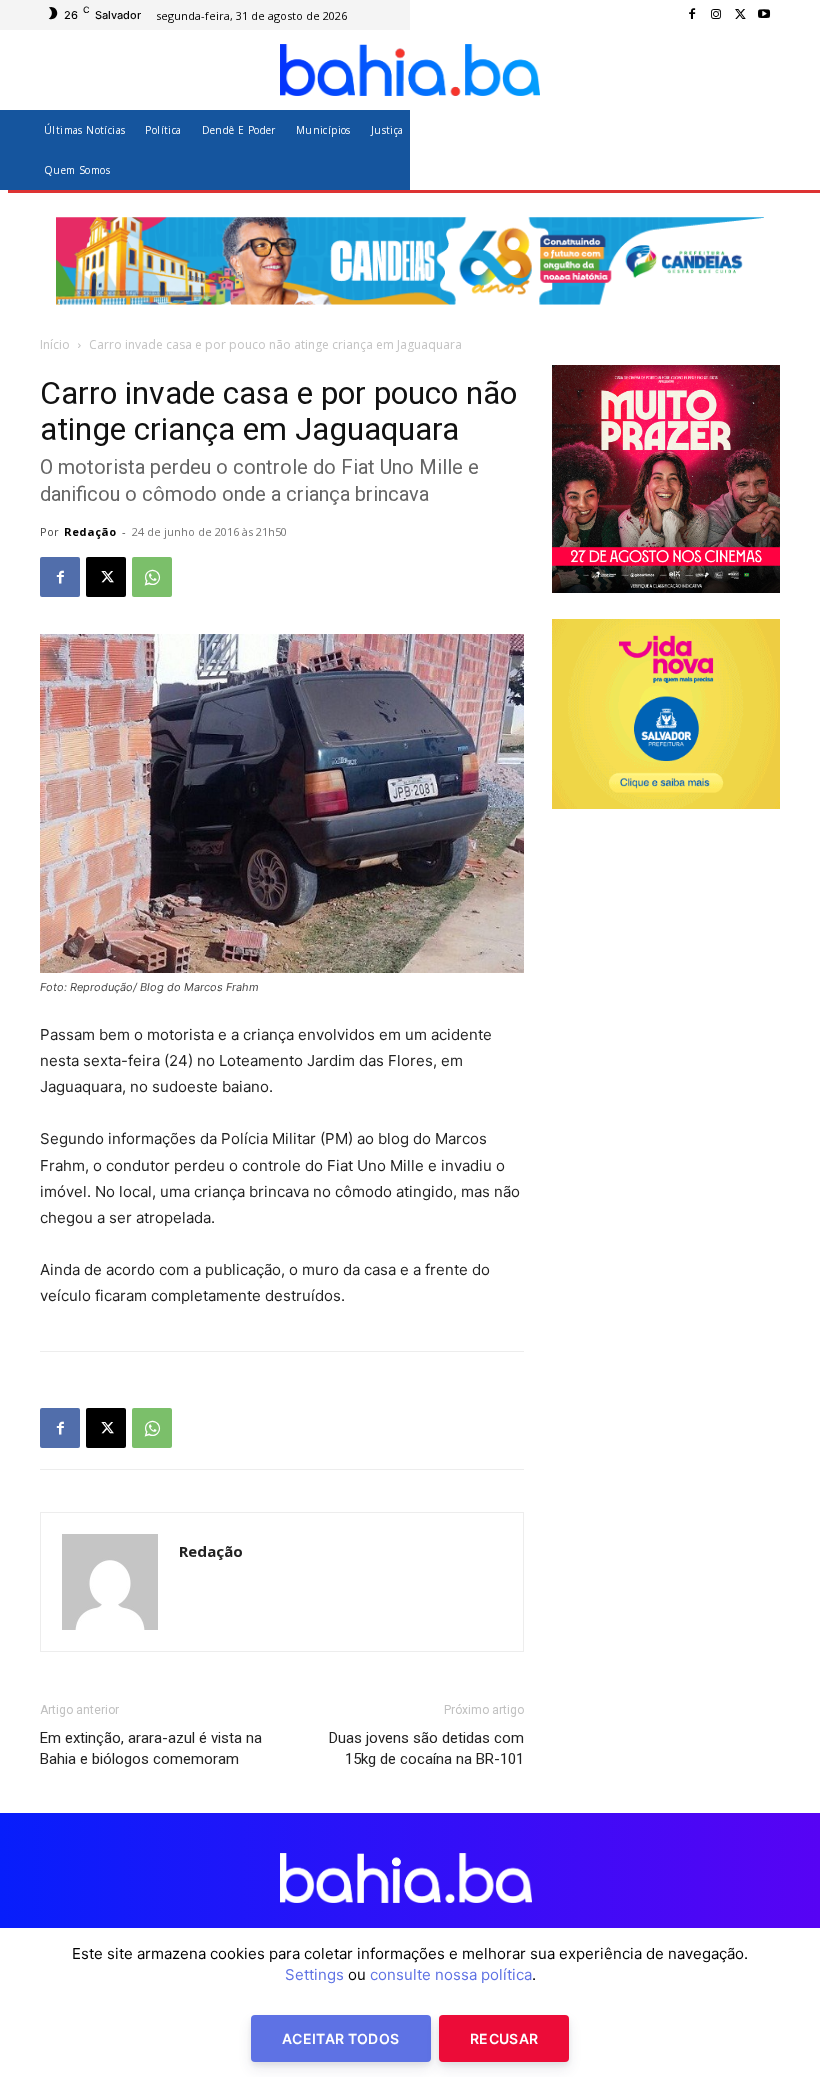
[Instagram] (716, 15)
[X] (740, 15)
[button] (756, 149)
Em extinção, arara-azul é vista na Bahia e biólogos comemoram (151, 1748)
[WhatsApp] (152, 577)
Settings (314, 1974)
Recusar (504, 2038)
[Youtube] (764, 15)
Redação (90, 531)
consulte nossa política (451, 1974)
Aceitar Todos (341, 2038)
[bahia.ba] (410, 70)
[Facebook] (692, 15)
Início (55, 344)
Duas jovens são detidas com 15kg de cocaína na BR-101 (426, 1748)
